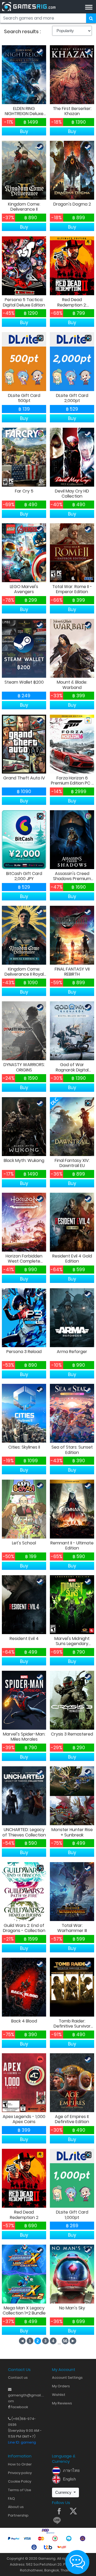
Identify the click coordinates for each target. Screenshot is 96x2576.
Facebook (19, 2407)
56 (65, 2341)
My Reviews (62, 2403)
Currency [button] (64, 2492)
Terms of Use (20, 2490)
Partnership (18, 2515)
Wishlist (59, 2395)
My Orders (61, 2386)
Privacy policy (20, 2473)
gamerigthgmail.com (26, 2395)
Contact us (18, 2378)
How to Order (20, 2464)
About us (16, 2507)
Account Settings (67, 2378)
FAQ (11, 2499)
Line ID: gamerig (22, 2442)
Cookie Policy (20, 2481)
